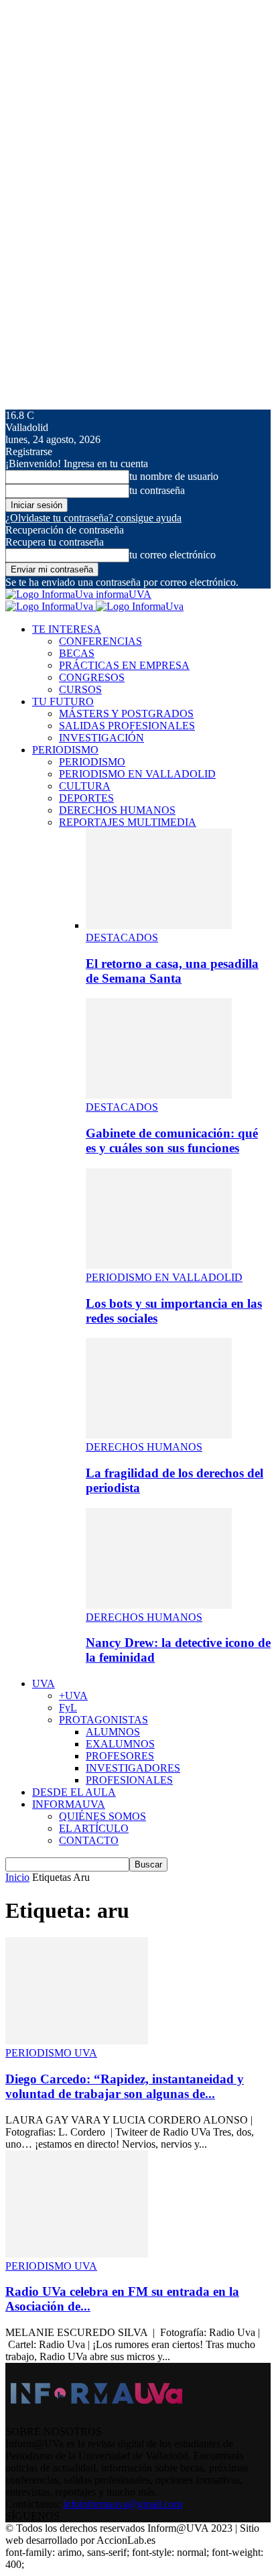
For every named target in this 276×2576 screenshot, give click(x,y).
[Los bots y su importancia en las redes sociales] (159, 1265)
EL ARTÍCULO (94, 1828)
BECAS (77, 653)
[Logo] (51, 606)
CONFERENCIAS (100, 641)
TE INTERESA (67, 629)
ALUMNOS (113, 1732)
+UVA (73, 1696)
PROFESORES (120, 1756)
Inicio (17, 1877)
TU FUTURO (63, 701)
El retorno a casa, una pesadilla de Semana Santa (172, 971)
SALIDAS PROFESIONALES (127, 726)
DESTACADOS (122, 937)
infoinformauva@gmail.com (123, 2504)
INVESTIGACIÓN (101, 738)
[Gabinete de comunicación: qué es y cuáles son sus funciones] (159, 1095)
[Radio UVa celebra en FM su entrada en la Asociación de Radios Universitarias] (77, 2254)
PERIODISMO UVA (51, 2053)
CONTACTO (89, 1840)
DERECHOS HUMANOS (117, 810)
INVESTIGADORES (133, 1768)
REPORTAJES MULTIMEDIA (128, 822)
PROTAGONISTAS (103, 1720)
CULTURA (85, 786)
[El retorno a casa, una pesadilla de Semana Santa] (159, 925)
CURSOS (80, 689)
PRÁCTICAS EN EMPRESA (124, 665)
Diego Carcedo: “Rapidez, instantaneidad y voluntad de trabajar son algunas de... (125, 2086)
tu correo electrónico (172, 555)
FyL (68, 1708)
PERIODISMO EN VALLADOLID (137, 774)
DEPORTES (86, 798)
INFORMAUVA (69, 1804)
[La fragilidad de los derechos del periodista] (159, 1435)
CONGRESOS (92, 677)
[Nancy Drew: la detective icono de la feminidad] (159, 1605)
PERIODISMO (65, 750)
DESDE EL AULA (74, 1792)
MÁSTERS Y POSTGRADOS (126, 714)
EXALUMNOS (120, 1744)
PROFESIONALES (129, 1780)
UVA (44, 1683)
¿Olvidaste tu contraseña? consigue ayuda (93, 518)
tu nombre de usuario (174, 476)
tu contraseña (157, 490)
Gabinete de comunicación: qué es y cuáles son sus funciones (172, 1141)
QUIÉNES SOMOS (102, 1816)
